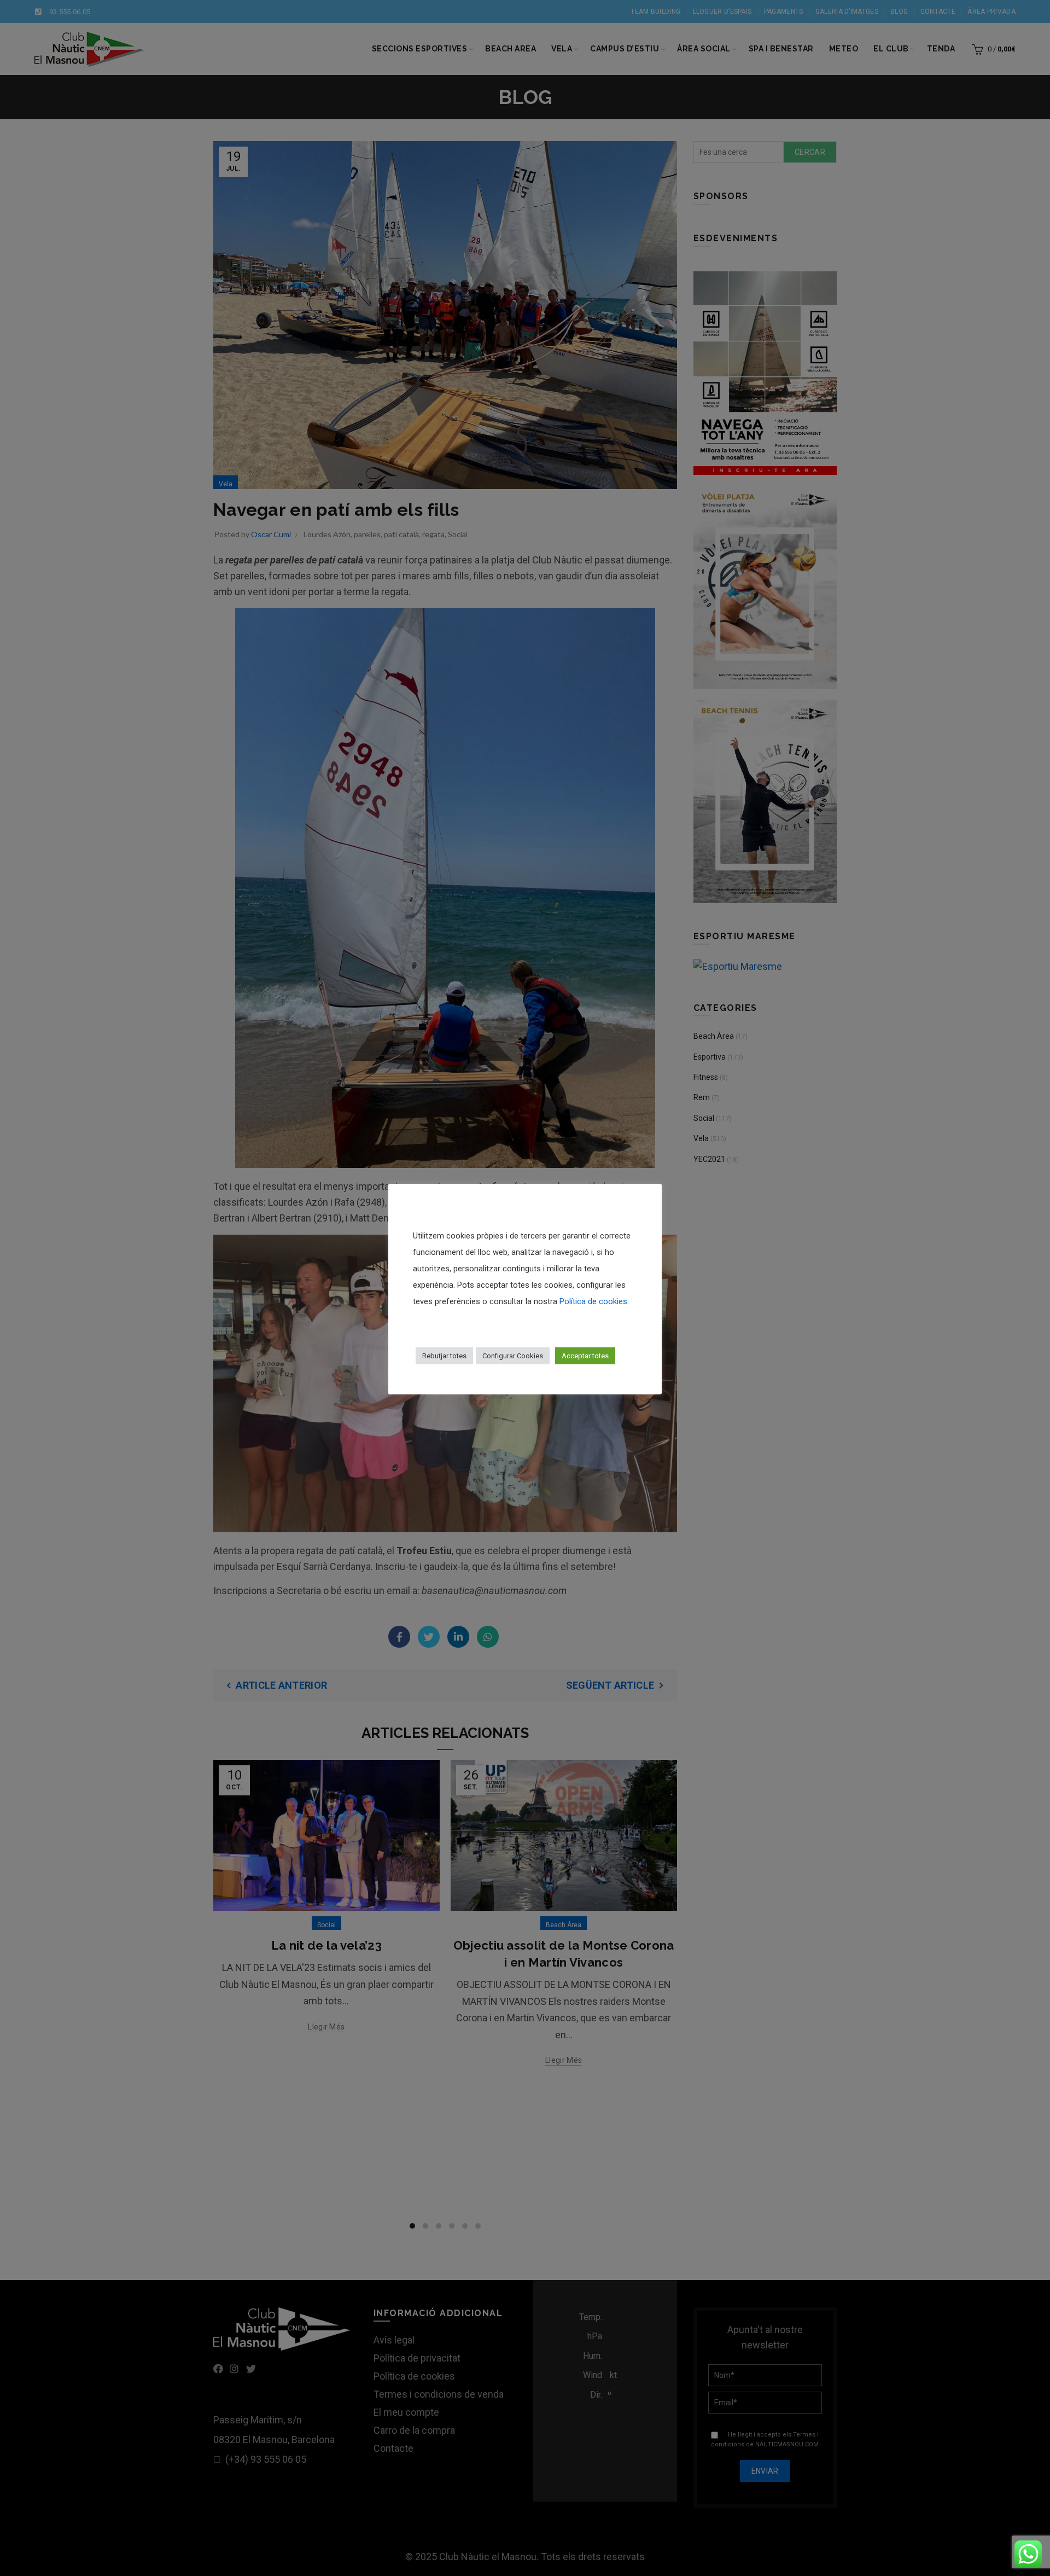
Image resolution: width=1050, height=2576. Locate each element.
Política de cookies (593, 1301)
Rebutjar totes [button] (444, 1356)
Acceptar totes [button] (585, 1356)
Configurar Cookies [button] (513, 1356)
